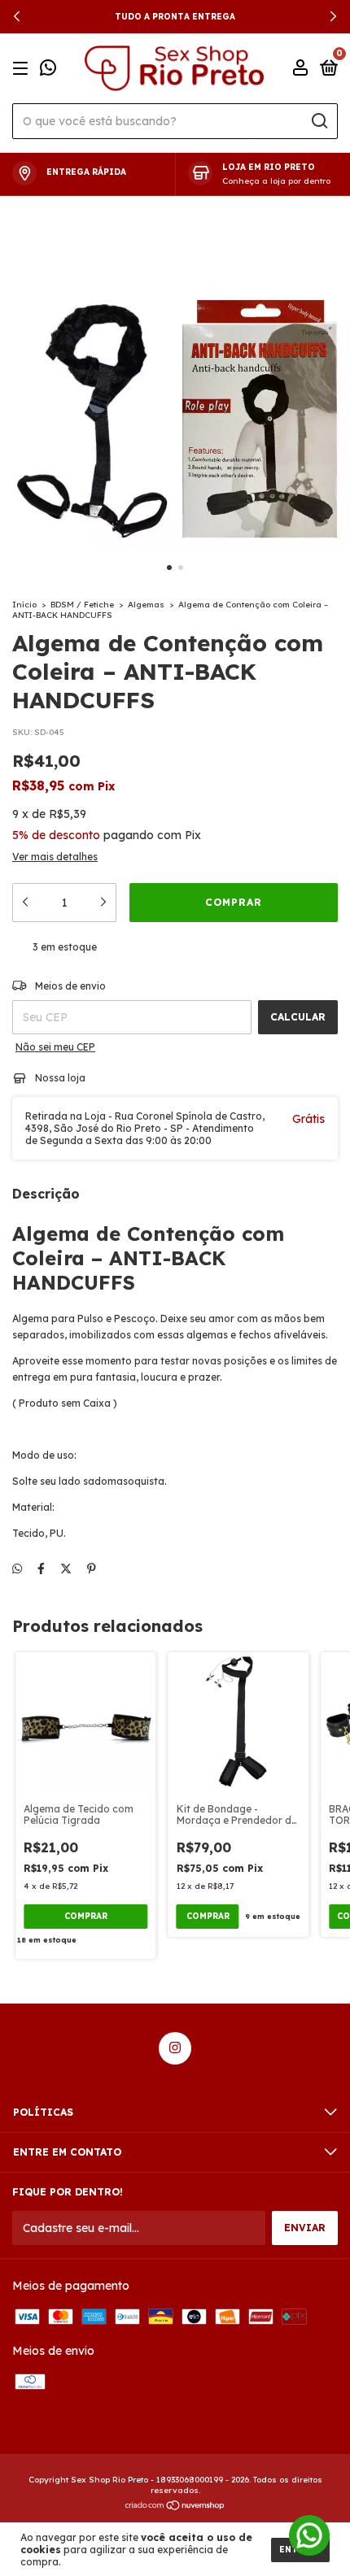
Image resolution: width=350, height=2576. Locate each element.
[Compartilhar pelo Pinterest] (92, 1569)
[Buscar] (319, 121)
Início (24, 605)
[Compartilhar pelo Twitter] (66, 1569)
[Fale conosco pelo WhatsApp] (48, 70)
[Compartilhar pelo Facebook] (41, 1569)
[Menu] (23, 69)
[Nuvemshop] (175, 2507)
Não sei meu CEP (55, 1047)
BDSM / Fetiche (82, 605)
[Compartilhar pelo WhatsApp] (17, 1569)
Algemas (146, 605)
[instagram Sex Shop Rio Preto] (175, 2048)
